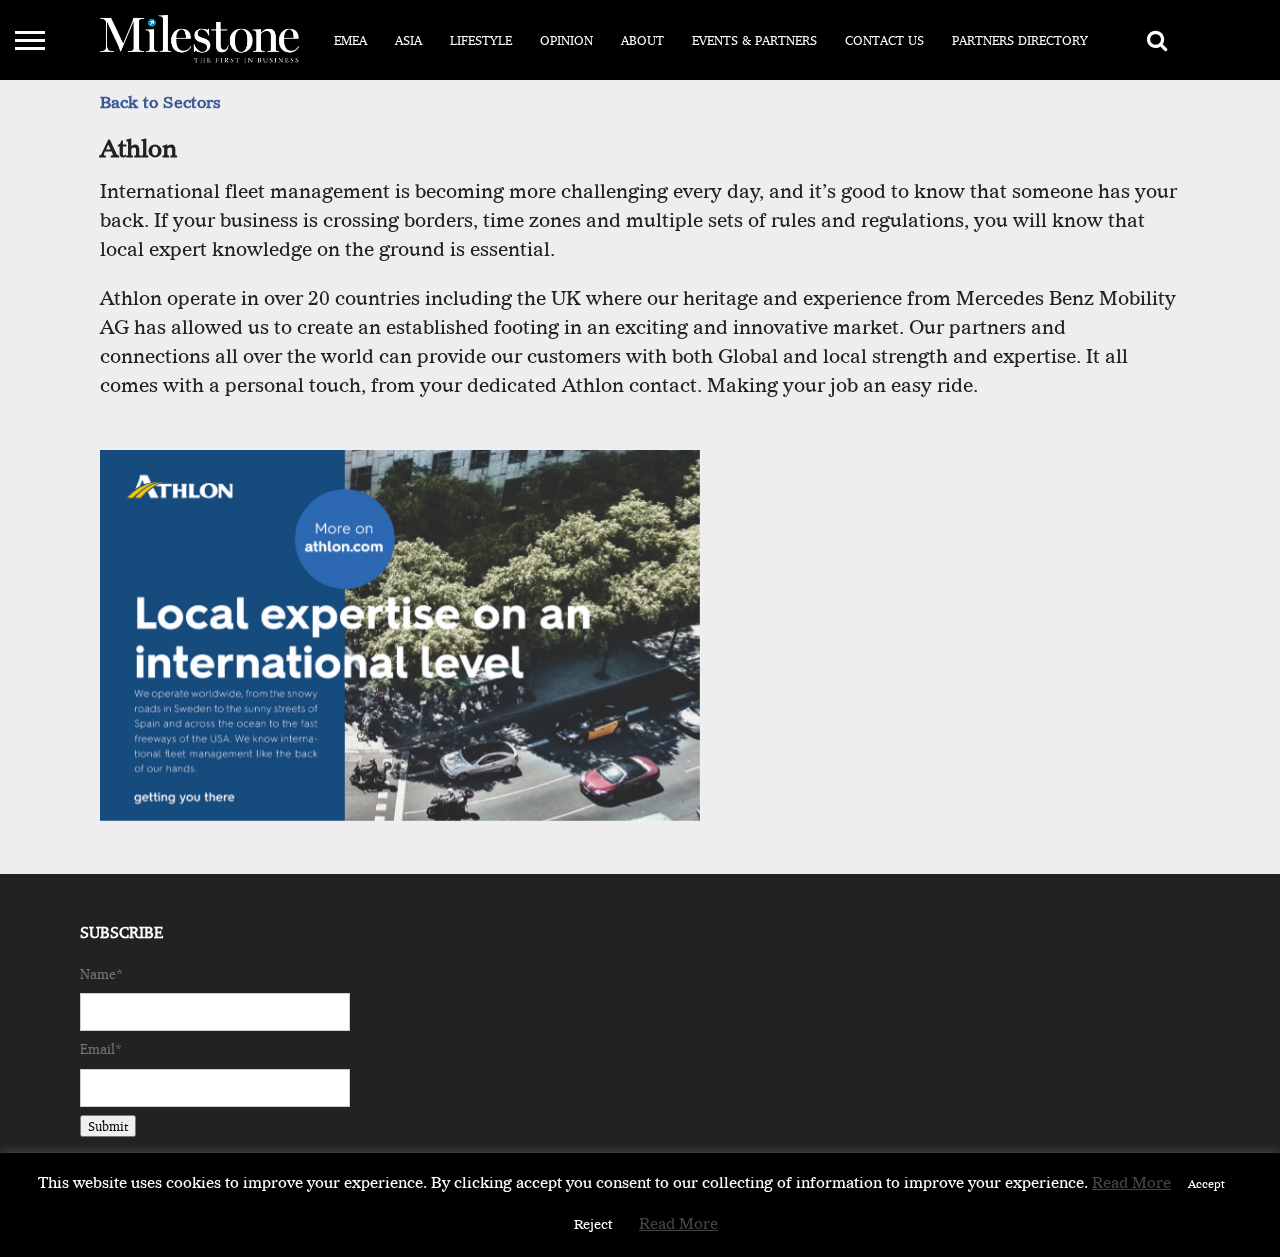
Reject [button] (593, 1224)
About (642, 40)
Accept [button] (1206, 1184)
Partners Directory (1020, 40)
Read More (1131, 1183)
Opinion (566, 40)
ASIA (408, 40)
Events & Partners (754, 40)
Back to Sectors (160, 102)
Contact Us (884, 40)
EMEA (350, 40)
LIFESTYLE (481, 40)
